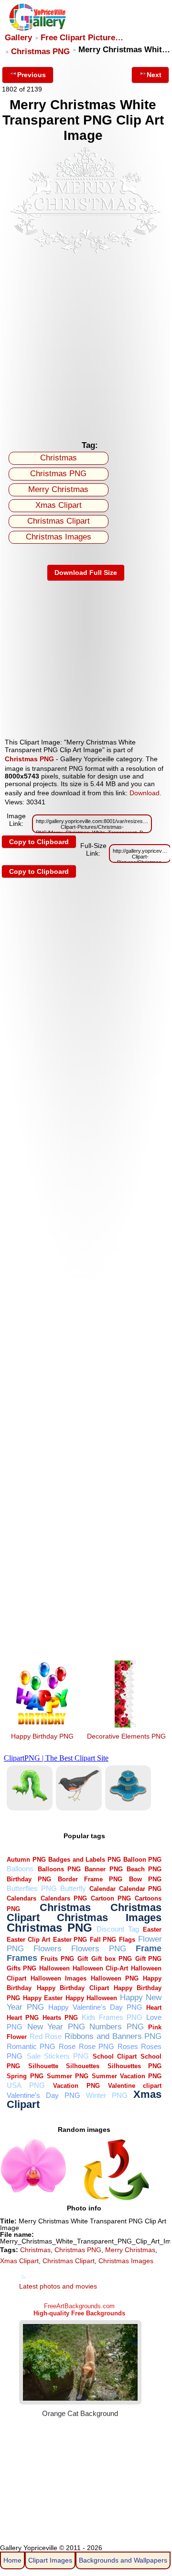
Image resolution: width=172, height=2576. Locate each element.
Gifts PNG (21, 1968)
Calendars (21, 1898)
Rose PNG (97, 2046)
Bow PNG (145, 1879)
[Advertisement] (86, 345)
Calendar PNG (140, 1889)
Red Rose (46, 2036)
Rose (67, 2046)
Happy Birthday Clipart (73, 1988)
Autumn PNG (26, 1860)
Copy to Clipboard (39, 842)
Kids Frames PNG (112, 2017)
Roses (128, 2046)
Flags (127, 1940)
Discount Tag (118, 1929)
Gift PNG (149, 1959)
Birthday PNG (29, 1879)
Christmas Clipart (59, 521)
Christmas (59, 458)
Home (12, 2560)
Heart (154, 2008)
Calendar (102, 1889)
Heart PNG (23, 2018)
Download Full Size (86, 572)
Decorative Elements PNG (126, 1736)
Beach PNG (144, 1869)
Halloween (54, 1968)
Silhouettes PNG (135, 2066)
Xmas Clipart (59, 505)
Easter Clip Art (28, 1940)
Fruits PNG (57, 1959)
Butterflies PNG (32, 1888)
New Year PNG (56, 2027)
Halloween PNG (115, 1978)
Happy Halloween (91, 1998)
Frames (22, 1958)
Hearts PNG (60, 2018)
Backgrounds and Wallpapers (123, 2560)
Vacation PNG (76, 2086)
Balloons (20, 1869)
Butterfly (73, 1888)
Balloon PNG (142, 1860)
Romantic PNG (31, 2046)
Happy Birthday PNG (42, 1736)
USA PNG (26, 2085)
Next (154, 75)
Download (145, 793)
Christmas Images (59, 537)
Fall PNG (103, 1940)
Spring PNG (25, 2076)
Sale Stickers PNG (58, 2056)
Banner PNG (103, 1869)
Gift (83, 1959)
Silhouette (43, 2066)
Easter (152, 1929)
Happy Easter (43, 1998)
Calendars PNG (64, 1898)
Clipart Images (50, 2560)
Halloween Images (59, 1978)
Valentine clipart (135, 2086)
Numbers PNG (117, 2027)
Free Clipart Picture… (82, 38)
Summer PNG (68, 2076)
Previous (32, 75)
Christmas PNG (40, 52)
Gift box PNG (112, 1959)
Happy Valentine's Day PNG (95, 2007)
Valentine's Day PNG (43, 2095)
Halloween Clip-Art (100, 1968)
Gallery (18, 38)
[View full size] (86, 253)
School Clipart (115, 2056)
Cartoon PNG (111, 1898)
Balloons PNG (59, 1869)
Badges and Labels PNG (84, 1860)
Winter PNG (107, 2095)
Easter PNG (70, 1940)
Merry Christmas (58, 489)
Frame (149, 1948)
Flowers (48, 1949)
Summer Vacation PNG (127, 2076)
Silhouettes (83, 2066)
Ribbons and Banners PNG (113, 2036)
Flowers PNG (99, 1949)
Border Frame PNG (90, 1879)
